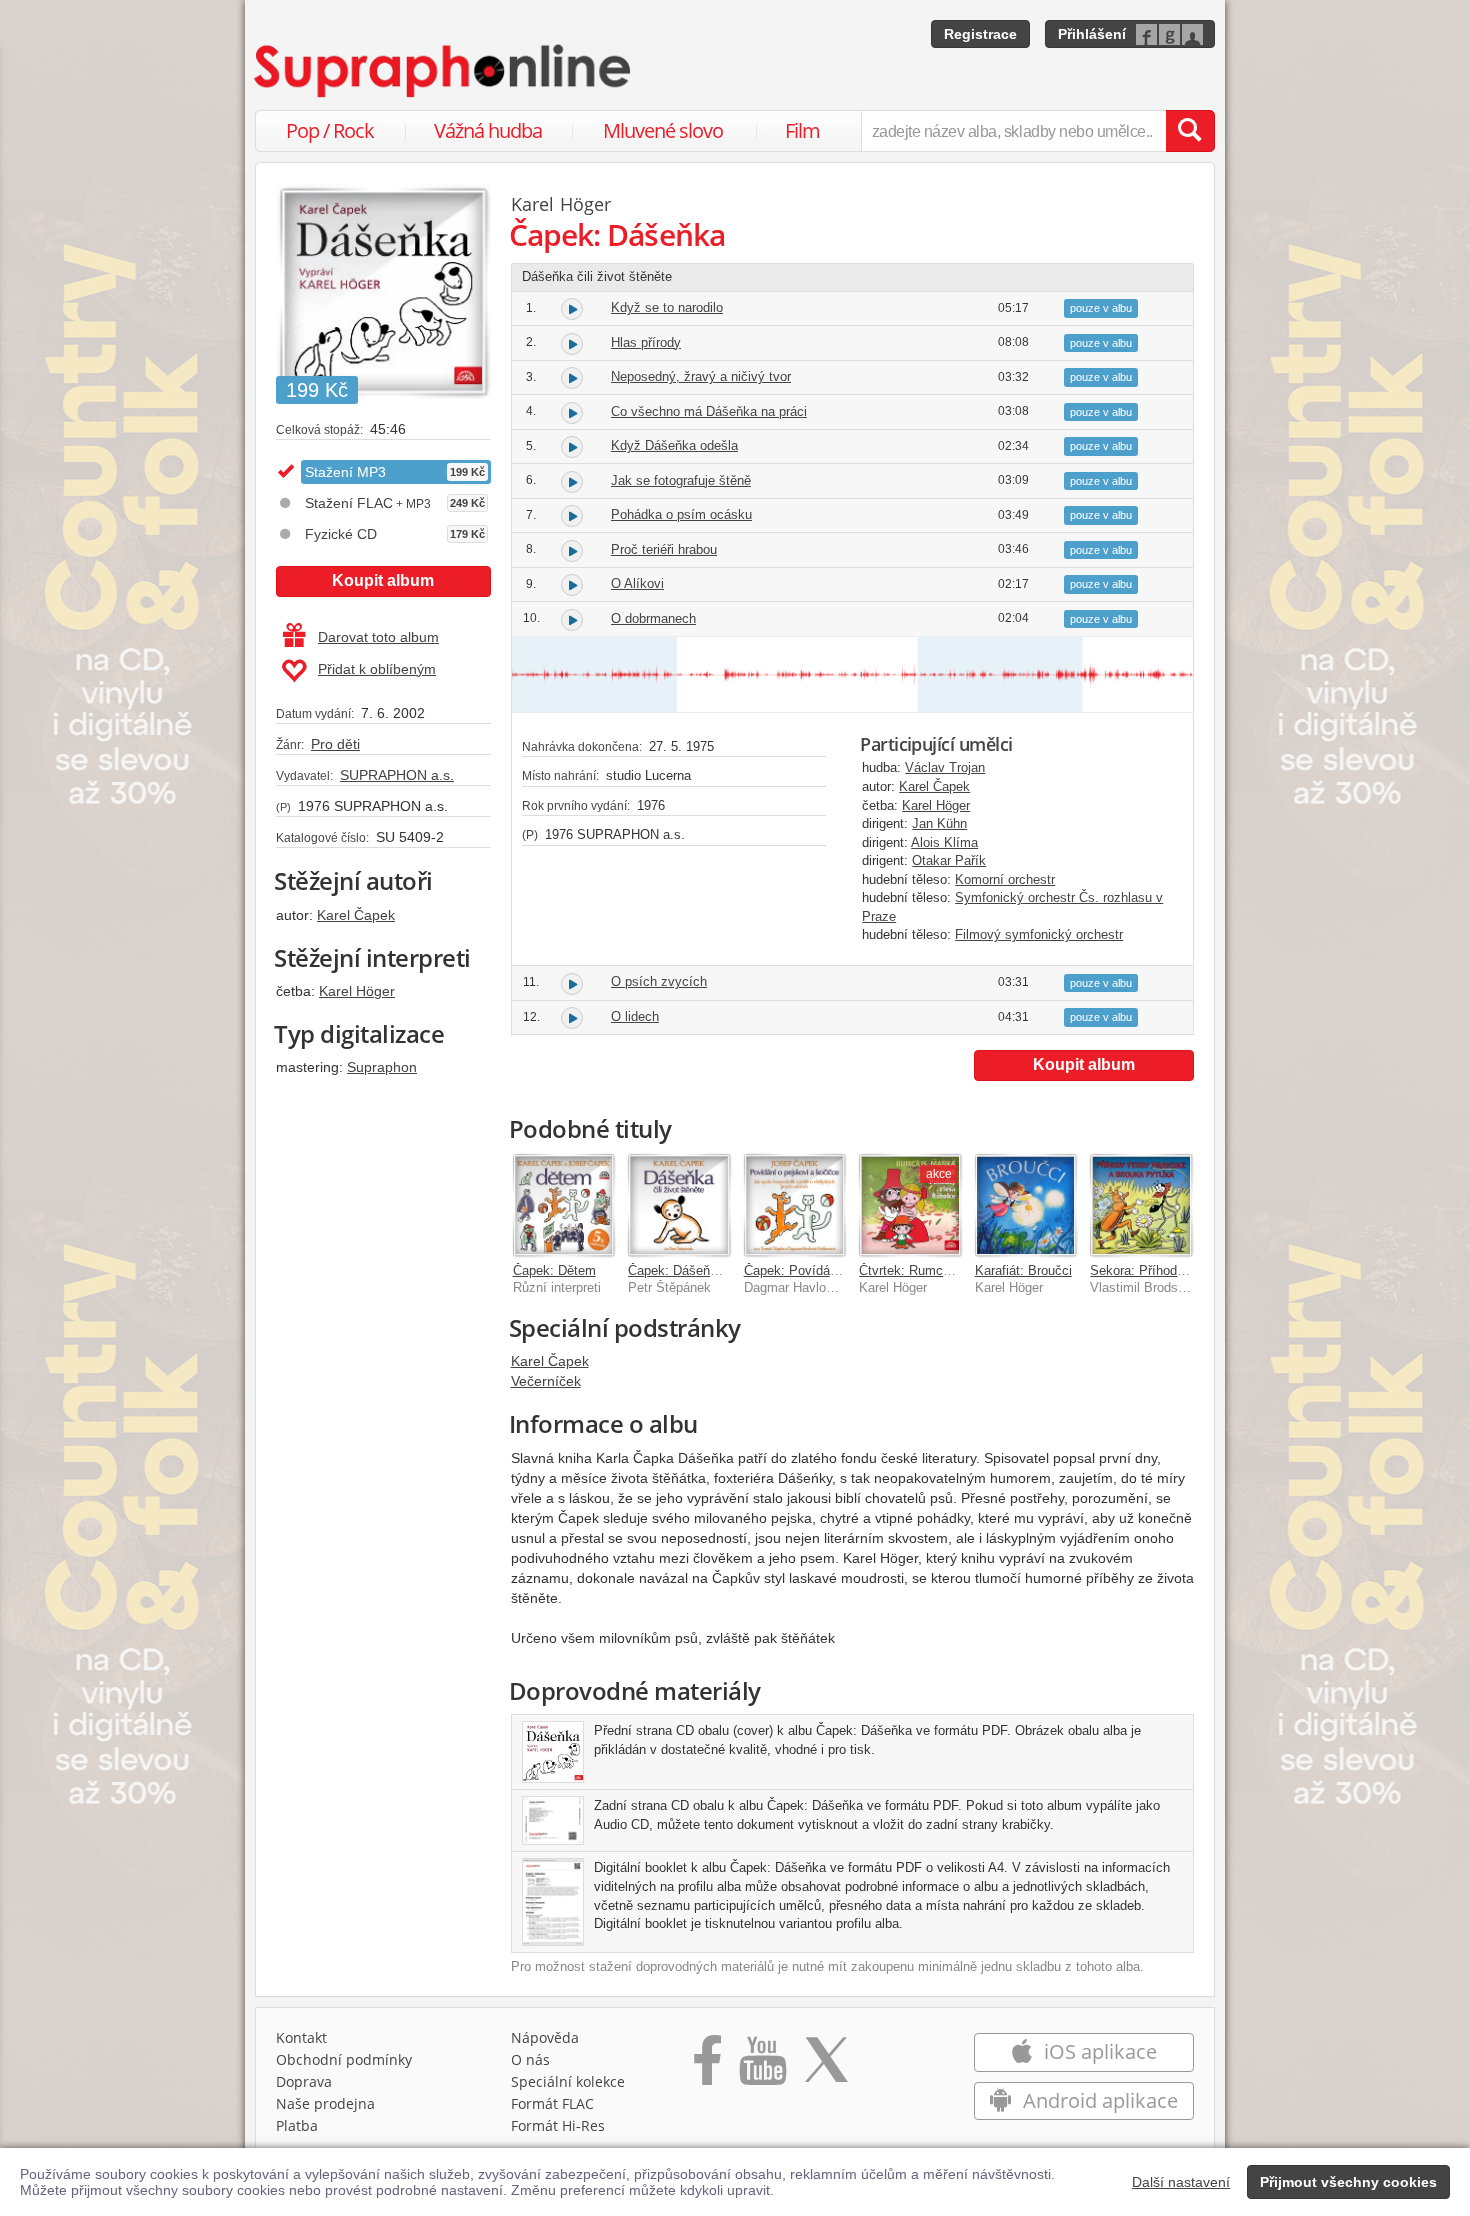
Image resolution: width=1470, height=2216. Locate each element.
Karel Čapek (356, 915)
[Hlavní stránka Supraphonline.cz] (444, 71)
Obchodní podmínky (344, 2059)
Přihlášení (1092, 34)
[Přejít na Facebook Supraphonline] (707, 2067)
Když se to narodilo (667, 307)
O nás (530, 2059)
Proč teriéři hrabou (664, 549)
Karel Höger (357, 991)
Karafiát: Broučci (1023, 1270)
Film (802, 130)
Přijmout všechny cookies (1348, 2182)
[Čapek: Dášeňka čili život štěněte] (679, 1205)
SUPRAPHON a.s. (397, 775)
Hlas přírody (646, 342)
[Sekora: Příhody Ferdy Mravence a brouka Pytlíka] (1141, 1205)
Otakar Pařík (949, 860)
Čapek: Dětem (554, 1270)
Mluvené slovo (663, 130)
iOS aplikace (1098, 2051)
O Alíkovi (637, 583)
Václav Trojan (945, 767)
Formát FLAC (552, 2103)
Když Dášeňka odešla (674, 445)
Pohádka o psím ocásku (681, 514)
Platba (297, 2125)
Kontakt (301, 2037)
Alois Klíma (944, 842)
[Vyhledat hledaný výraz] (1190, 131)
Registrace (980, 34)
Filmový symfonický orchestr (1039, 934)
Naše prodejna (325, 2103)
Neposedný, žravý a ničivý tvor (701, 376)
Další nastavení (1181, 2182)
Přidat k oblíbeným (377, 669)
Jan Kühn (939, 823)
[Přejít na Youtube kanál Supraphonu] (762, 2067)
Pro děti (335, 744)
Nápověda (545, 2037)
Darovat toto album (378, 637)
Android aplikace (1098, 2100)
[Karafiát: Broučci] (1026, 1205)
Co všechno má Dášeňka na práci (709, 411)
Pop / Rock (330, 130)
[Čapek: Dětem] (564, 1205)
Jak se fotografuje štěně (681, 480)
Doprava (304, 2081)
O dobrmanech (653, 618)
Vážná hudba (488, 130)
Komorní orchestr (1005, 879)
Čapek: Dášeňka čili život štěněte (725, 1270)
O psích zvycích (659, 981)
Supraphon (382, 1067)
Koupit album (383, 580)
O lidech (635, 1016)
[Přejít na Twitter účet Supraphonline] (826, 2067)
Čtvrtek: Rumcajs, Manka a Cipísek (962, 1270)
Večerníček (546, 1381)
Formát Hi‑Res (558, 2125)
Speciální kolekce (568, 2081)
